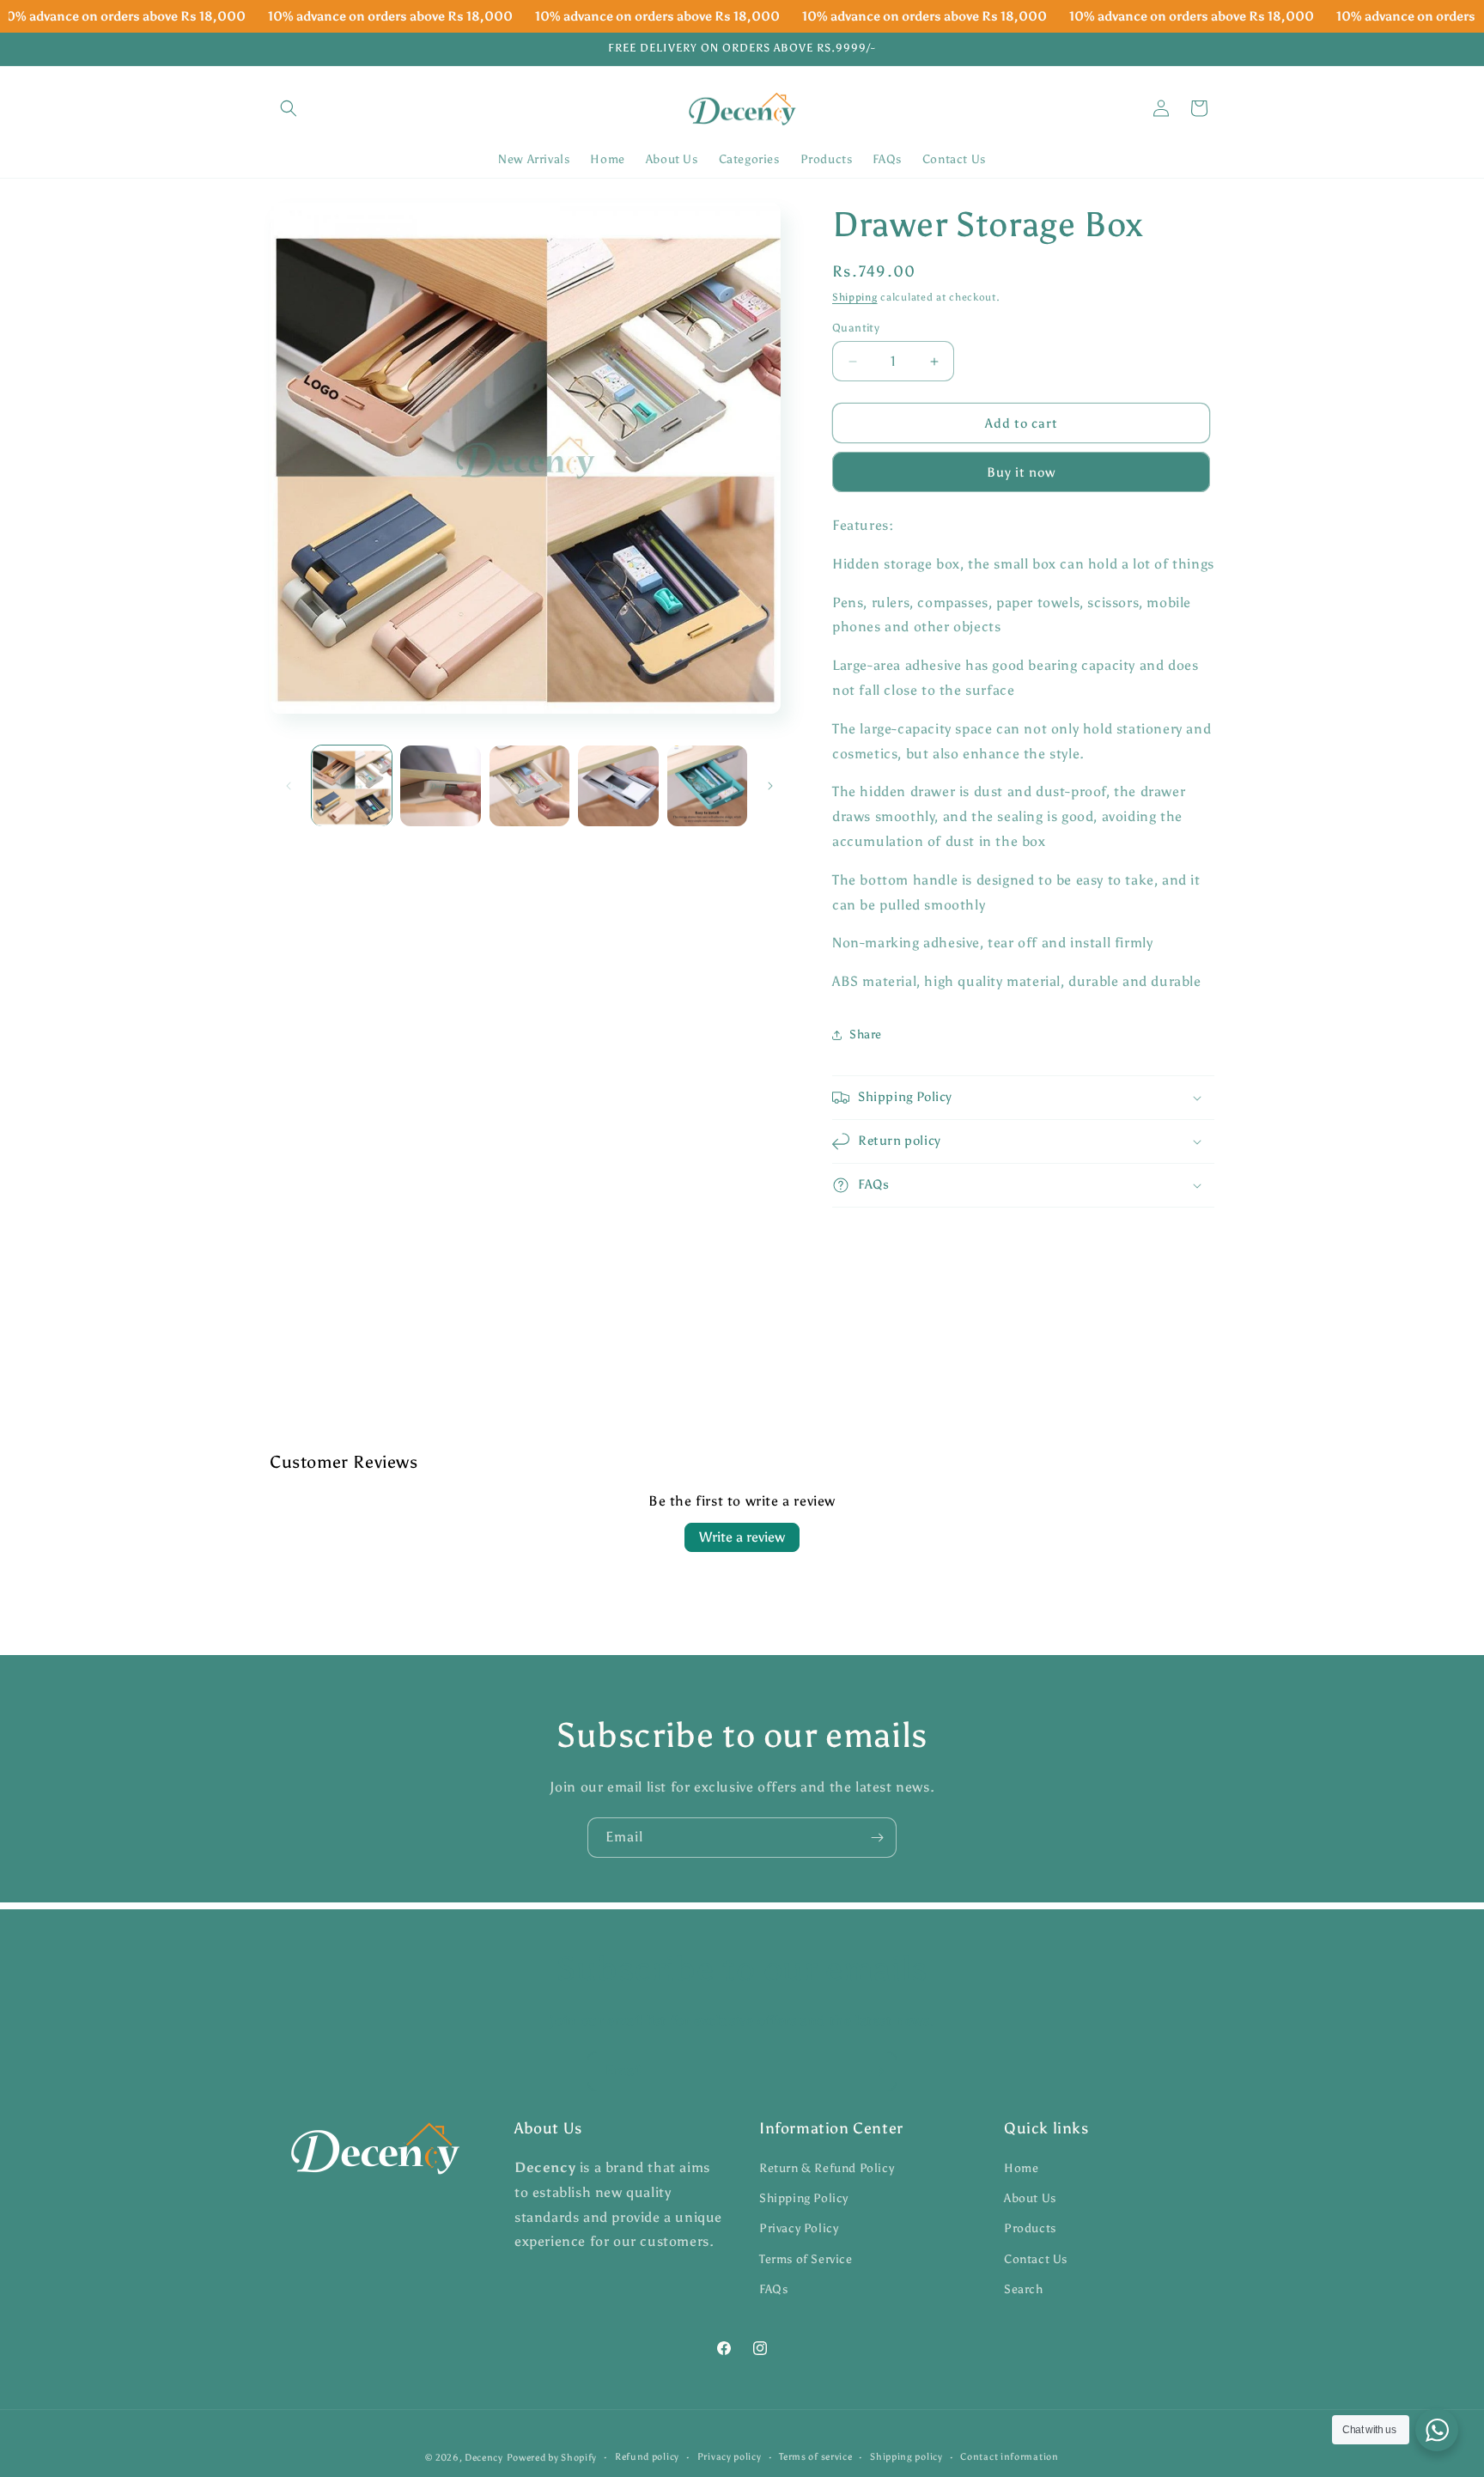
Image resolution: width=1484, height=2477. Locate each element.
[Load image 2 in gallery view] (440, 785)
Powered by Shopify (552, 2458)
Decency (484, 2458)
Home (1021, 2168)
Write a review (742, 1537)
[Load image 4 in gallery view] (618, 785)
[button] (289, 108)
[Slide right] (770, 786)
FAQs (773, 2289)
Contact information (1009, 2457)
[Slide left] (289, 786)
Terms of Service (806, 2259)
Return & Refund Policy (827, 2168)
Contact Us (1036, 2259)
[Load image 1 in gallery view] (352, 785)
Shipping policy (906, 2457)
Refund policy (647, 2457)
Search (1024, 2289)
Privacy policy (730, 2457)
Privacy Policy (799, 2229)
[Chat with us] (1437, 2430)
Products (1030, 2229)
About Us (1030, 2199)
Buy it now (1021, 472)
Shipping (855, 297)
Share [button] (866, 1035)
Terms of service (815, 2457)
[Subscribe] (877, 1838)
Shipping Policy (804, 2199)
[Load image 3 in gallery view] (529, 785)
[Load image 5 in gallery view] (707, 785)
